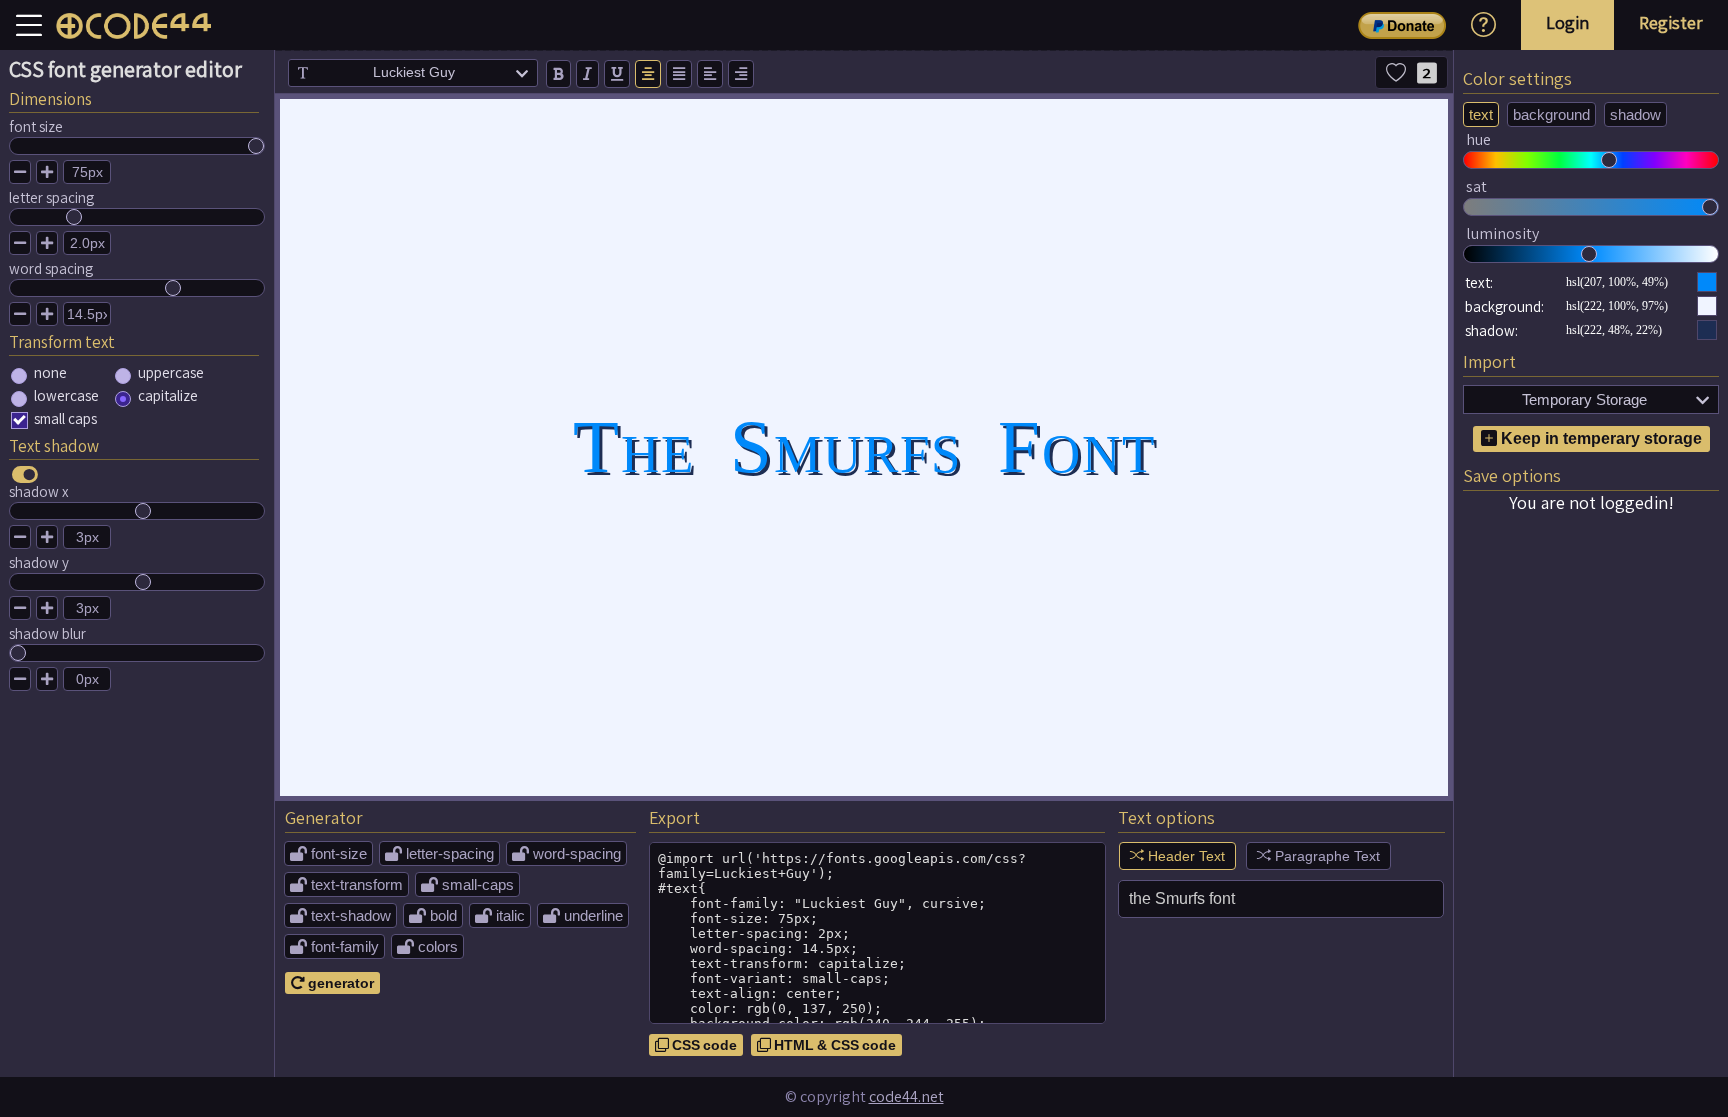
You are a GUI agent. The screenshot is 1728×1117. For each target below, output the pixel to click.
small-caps (467, 884)
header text (1184, 856)
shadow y (39, 562)
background (1551, 114)
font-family (334, 946)
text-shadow (340, 915)
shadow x (39, 491)
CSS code (696, 1045)
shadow (1635, 114)
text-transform (346, 884)
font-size (328, 853)
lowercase (66, 395)
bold (433, 915)
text (1481, 114)
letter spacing (51, 197)
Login (1567, 22)
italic (500, 915)
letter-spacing (439, 853)
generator (332, 983)
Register (1671, 22)
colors (427, 946)
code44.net (906, 1096)
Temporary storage (1615, 399)
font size (36, 126)
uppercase (171, 372)
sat (1476, 186)
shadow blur (47, 633)
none (50, 372)
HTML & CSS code (826, 1045)
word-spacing (566, 853)
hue (1478, 139)
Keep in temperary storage (1599, 438)
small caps (65, 418)
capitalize (168, 395)
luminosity (1502, 233)
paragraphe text (1325, 856)
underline (583, 915)
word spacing (51, 268)
